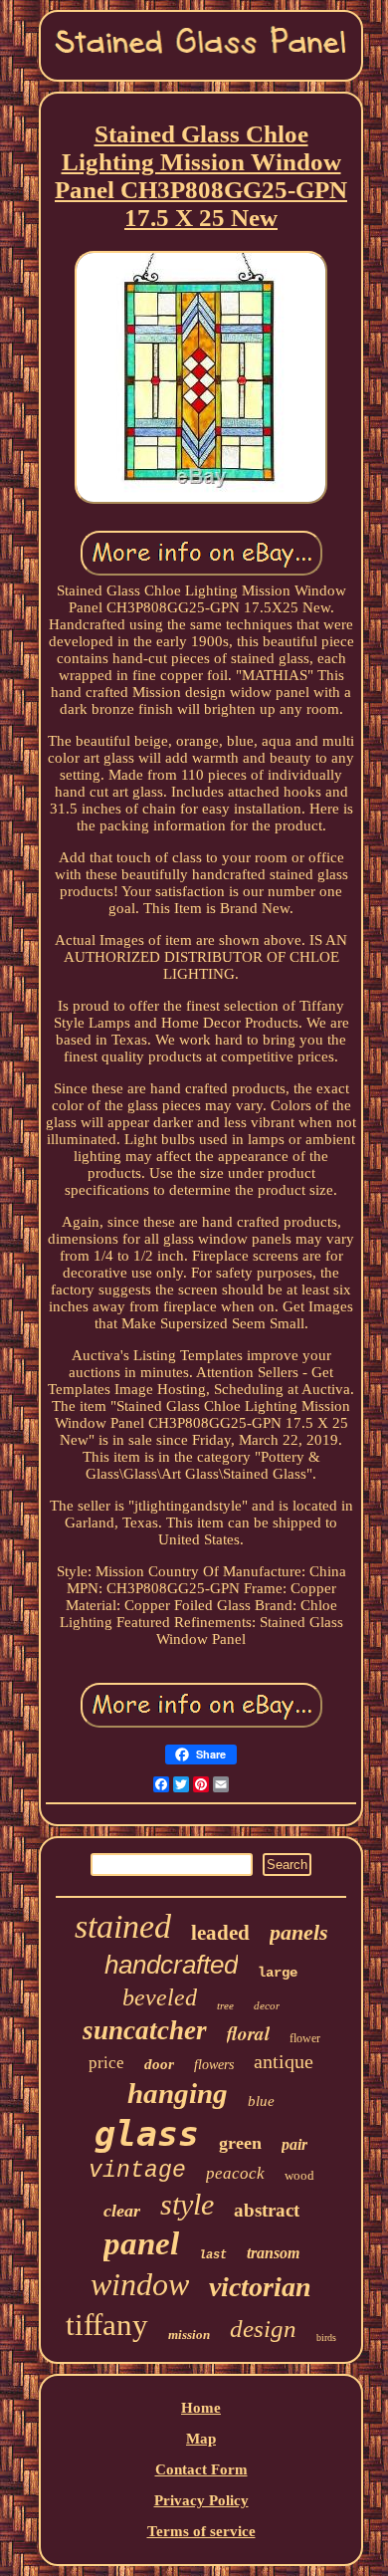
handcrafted (171, 1965)
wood (299, 2175)
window (140, 2284)
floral (248, 2033)
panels (299, 1932)
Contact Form (201, 2469)
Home (201, 2408)
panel (141, 2243)
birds (326, 2338)
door (159, 2064)
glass (147, 2134)
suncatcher (145, 2030)
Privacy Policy (201, 2500)
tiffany (107, 2325)
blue (261, 2101)
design (263, 2329)
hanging (178, 2093)
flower (305, 2038)
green (240, 2143)
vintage (137, 2171)
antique (284, 2061)
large (278, 1973)
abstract (267, 2210)
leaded (220, 1933)
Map (201, 2439)
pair (294, 2144)
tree (225, 2005)
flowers (214, 2065)
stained (123, 1926)
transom (273, 2253)
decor (267, 2005)
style (187, 2204)
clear (122, 2211)
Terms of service (201, 2531)
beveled (160, 1997)
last (213, 2255)
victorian (260, 2287)
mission (189, 2335)
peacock (235, 2173)
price (106, 2063)
